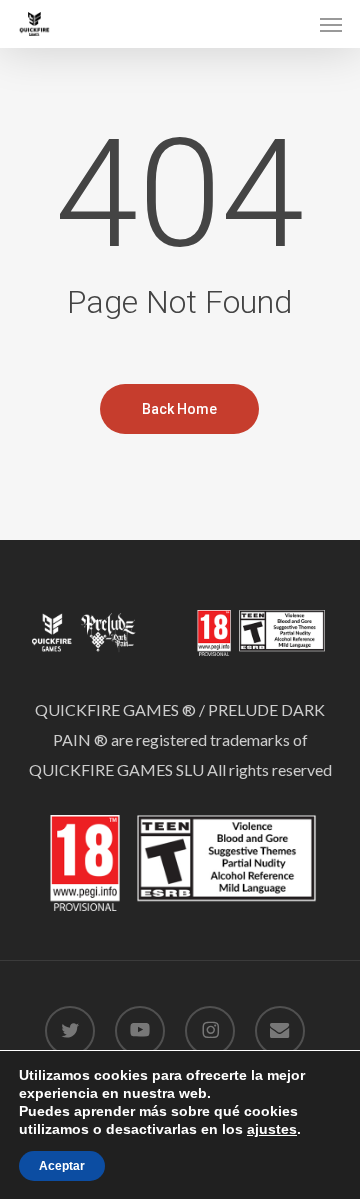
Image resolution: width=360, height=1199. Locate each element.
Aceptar (62, 1166)
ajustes (272, 1129)
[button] (331, 24)
